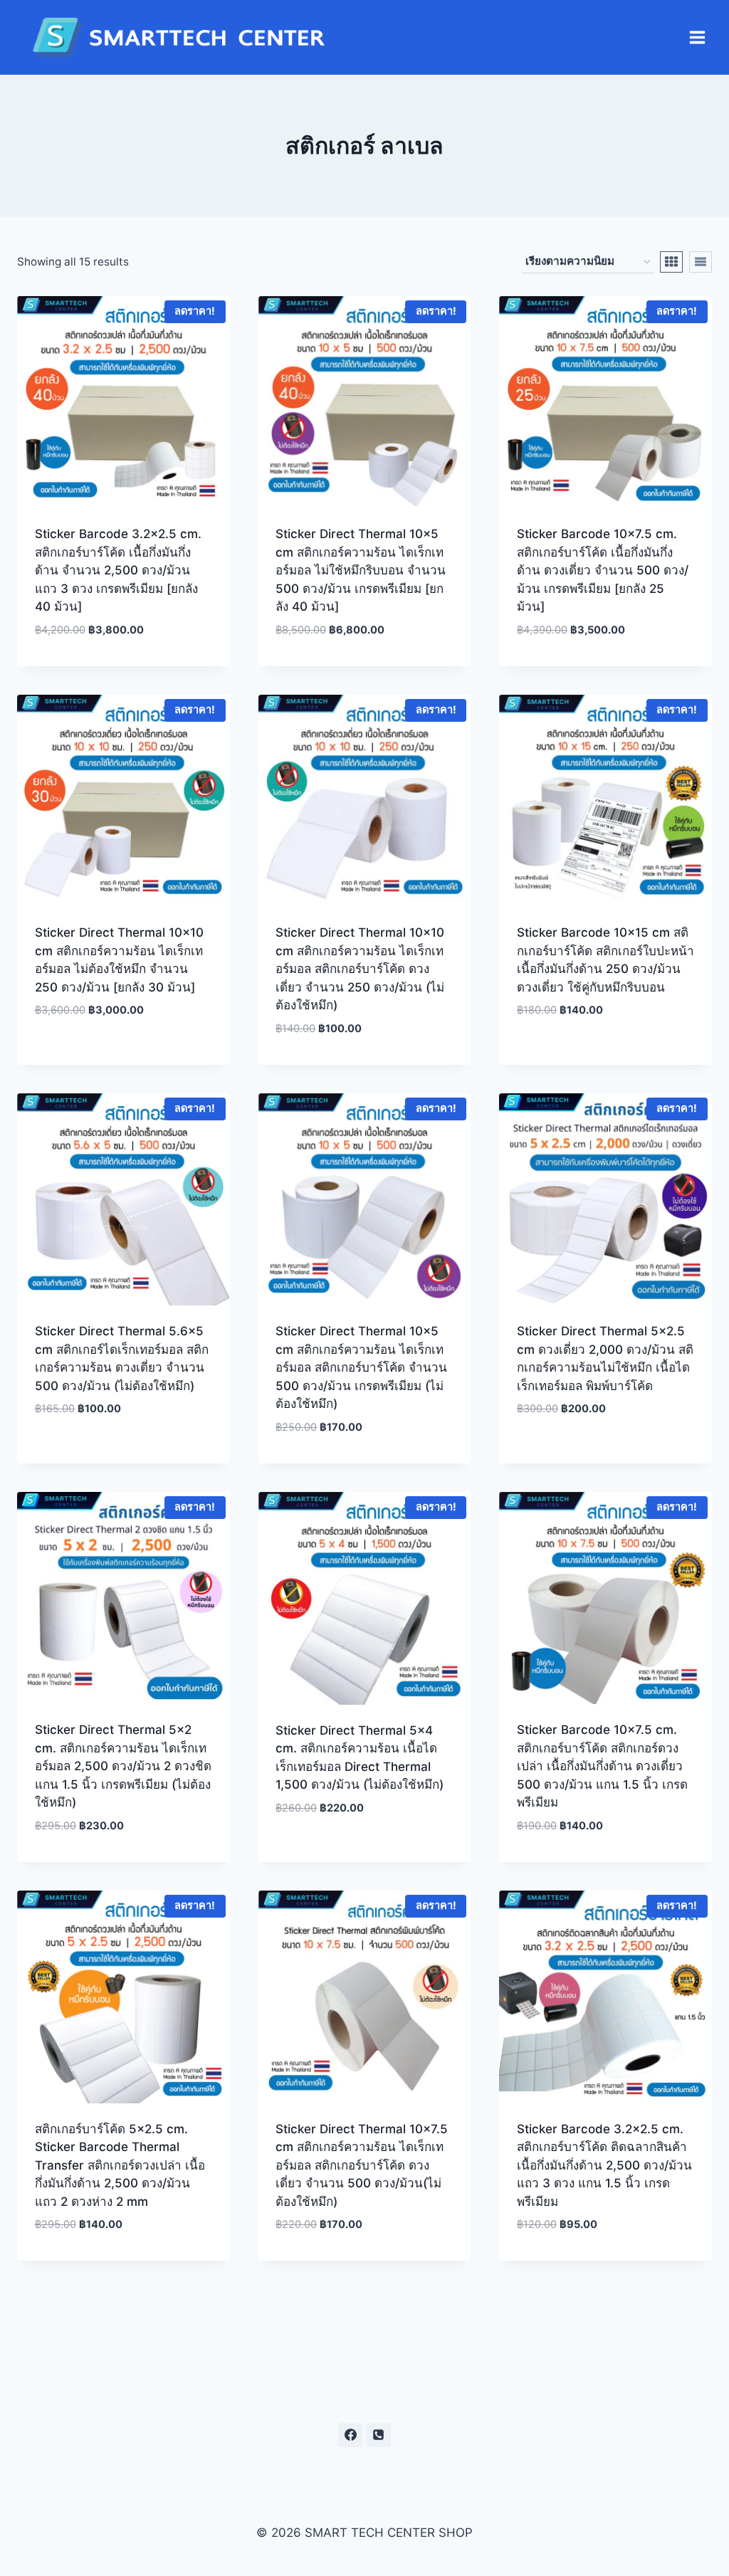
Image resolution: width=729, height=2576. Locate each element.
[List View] (701, 262)
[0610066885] (379, 2435)
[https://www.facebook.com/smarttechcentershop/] (350, 2435)
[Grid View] (671, 262)
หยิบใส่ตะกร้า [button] (124, 1053)
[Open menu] (697, 38)
